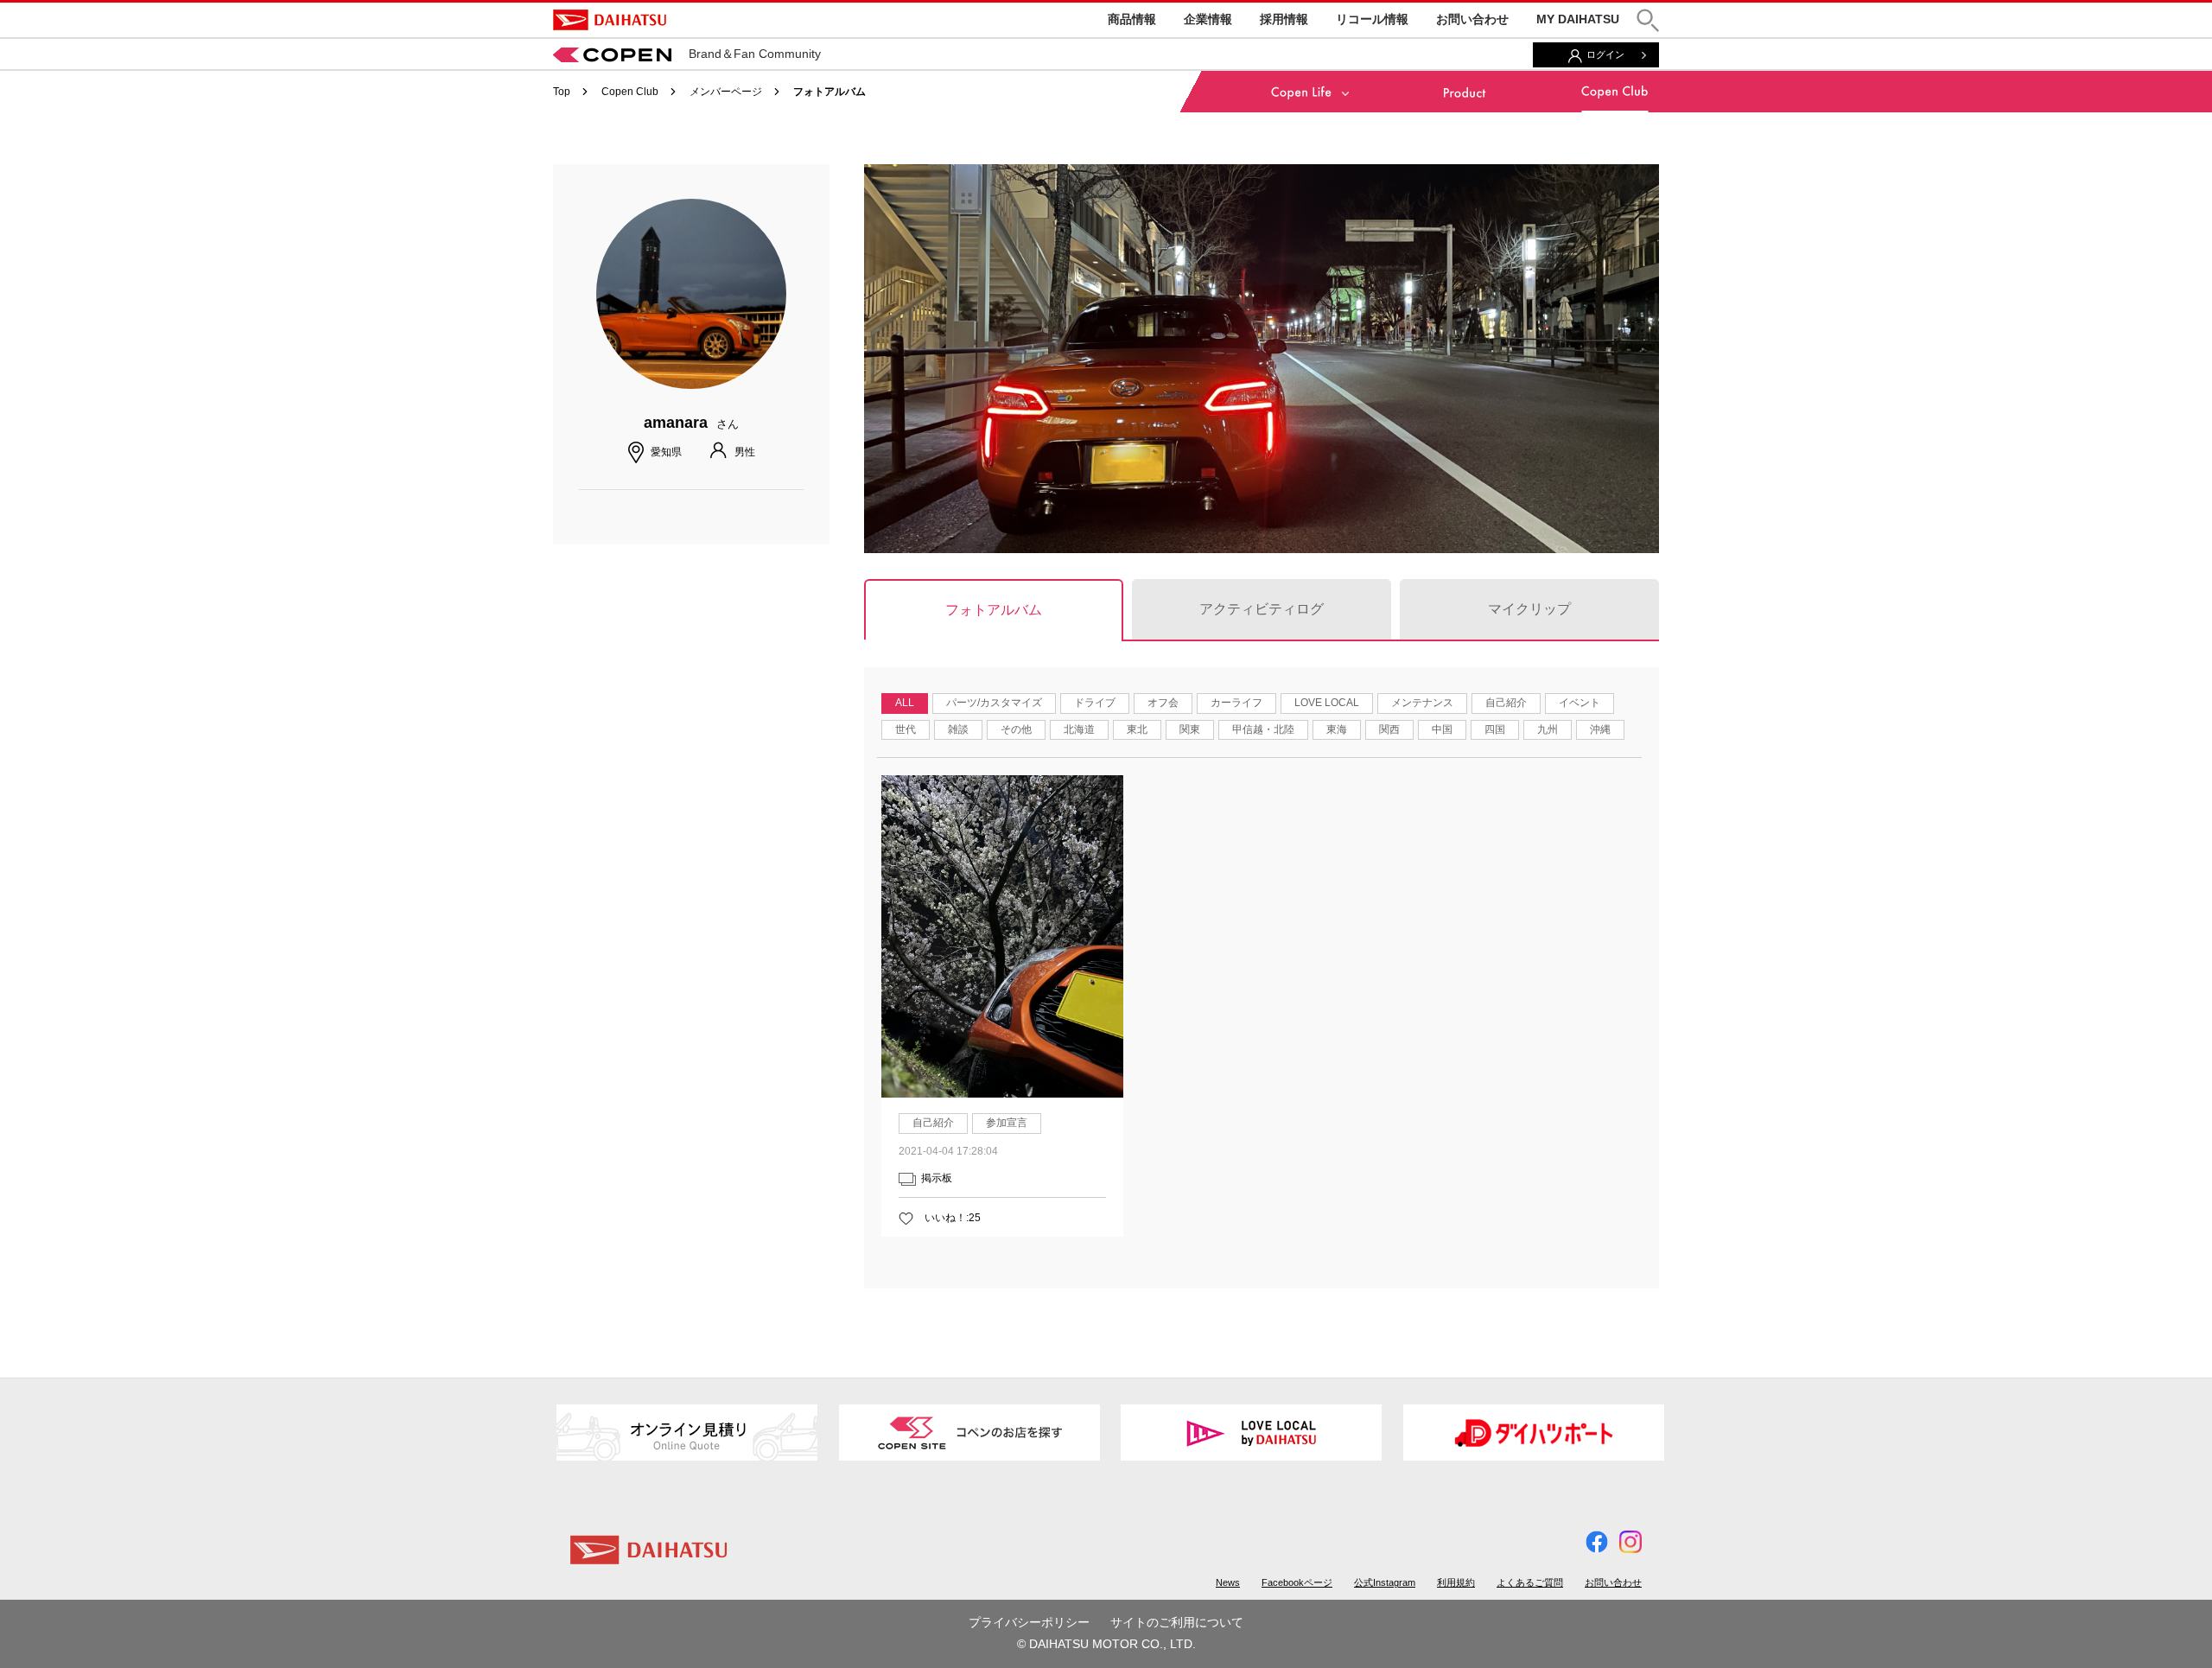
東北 (1137, 729)
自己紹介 (1506, 703)
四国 (1495, 729)
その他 (1016, 729)
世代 (906, 729)
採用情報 (1284, 19)
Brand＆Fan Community (755, 54)
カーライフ (1236, 703)
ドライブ (1095, 703)
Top (562, 92)
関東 (1190, 729)
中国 (1442, 729)
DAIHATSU (610, 20)
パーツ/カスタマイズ (994, 703)
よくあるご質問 (1530, 1582)
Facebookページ (1297, 1582)
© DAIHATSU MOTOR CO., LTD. (1106, 1644)
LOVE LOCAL (1327, 703)
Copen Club (630, 92)
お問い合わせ (1472, 19)
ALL (905, 703)
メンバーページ (726, 92)
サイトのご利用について (1177, 1622)
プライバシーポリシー (1029, 1622)
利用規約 (1456, 1582)
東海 (1337, 729)
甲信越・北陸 (1263, 729)
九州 (1548, 729)
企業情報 (1208, 19)
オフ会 (1163, 703)
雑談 (958, 729)
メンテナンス (1422, 703)
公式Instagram (1385, 1582)
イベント (1580, 703)
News (1228, 1582)
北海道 (1079, 729)
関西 (1389, 729)
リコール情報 (1372, 19)
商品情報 (1132, 19)
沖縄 (1600, 729)
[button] (1648, 20)
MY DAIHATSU (1578, 19)
